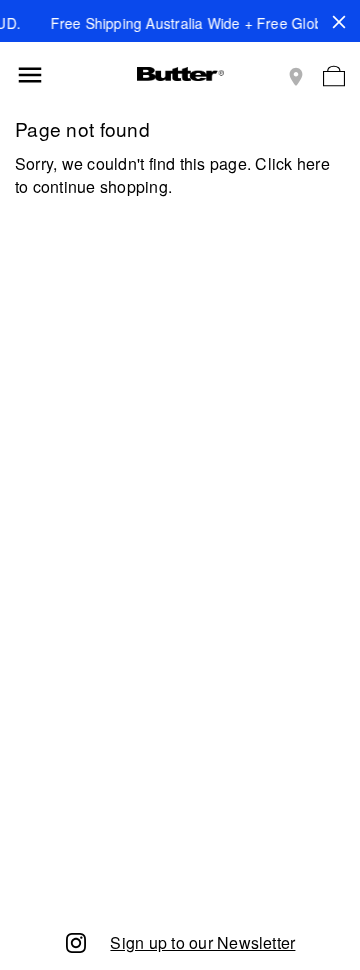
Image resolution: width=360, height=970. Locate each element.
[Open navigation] (30, 75)
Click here (292, 163)
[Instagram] (76, 941)
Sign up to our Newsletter (202, 942)
